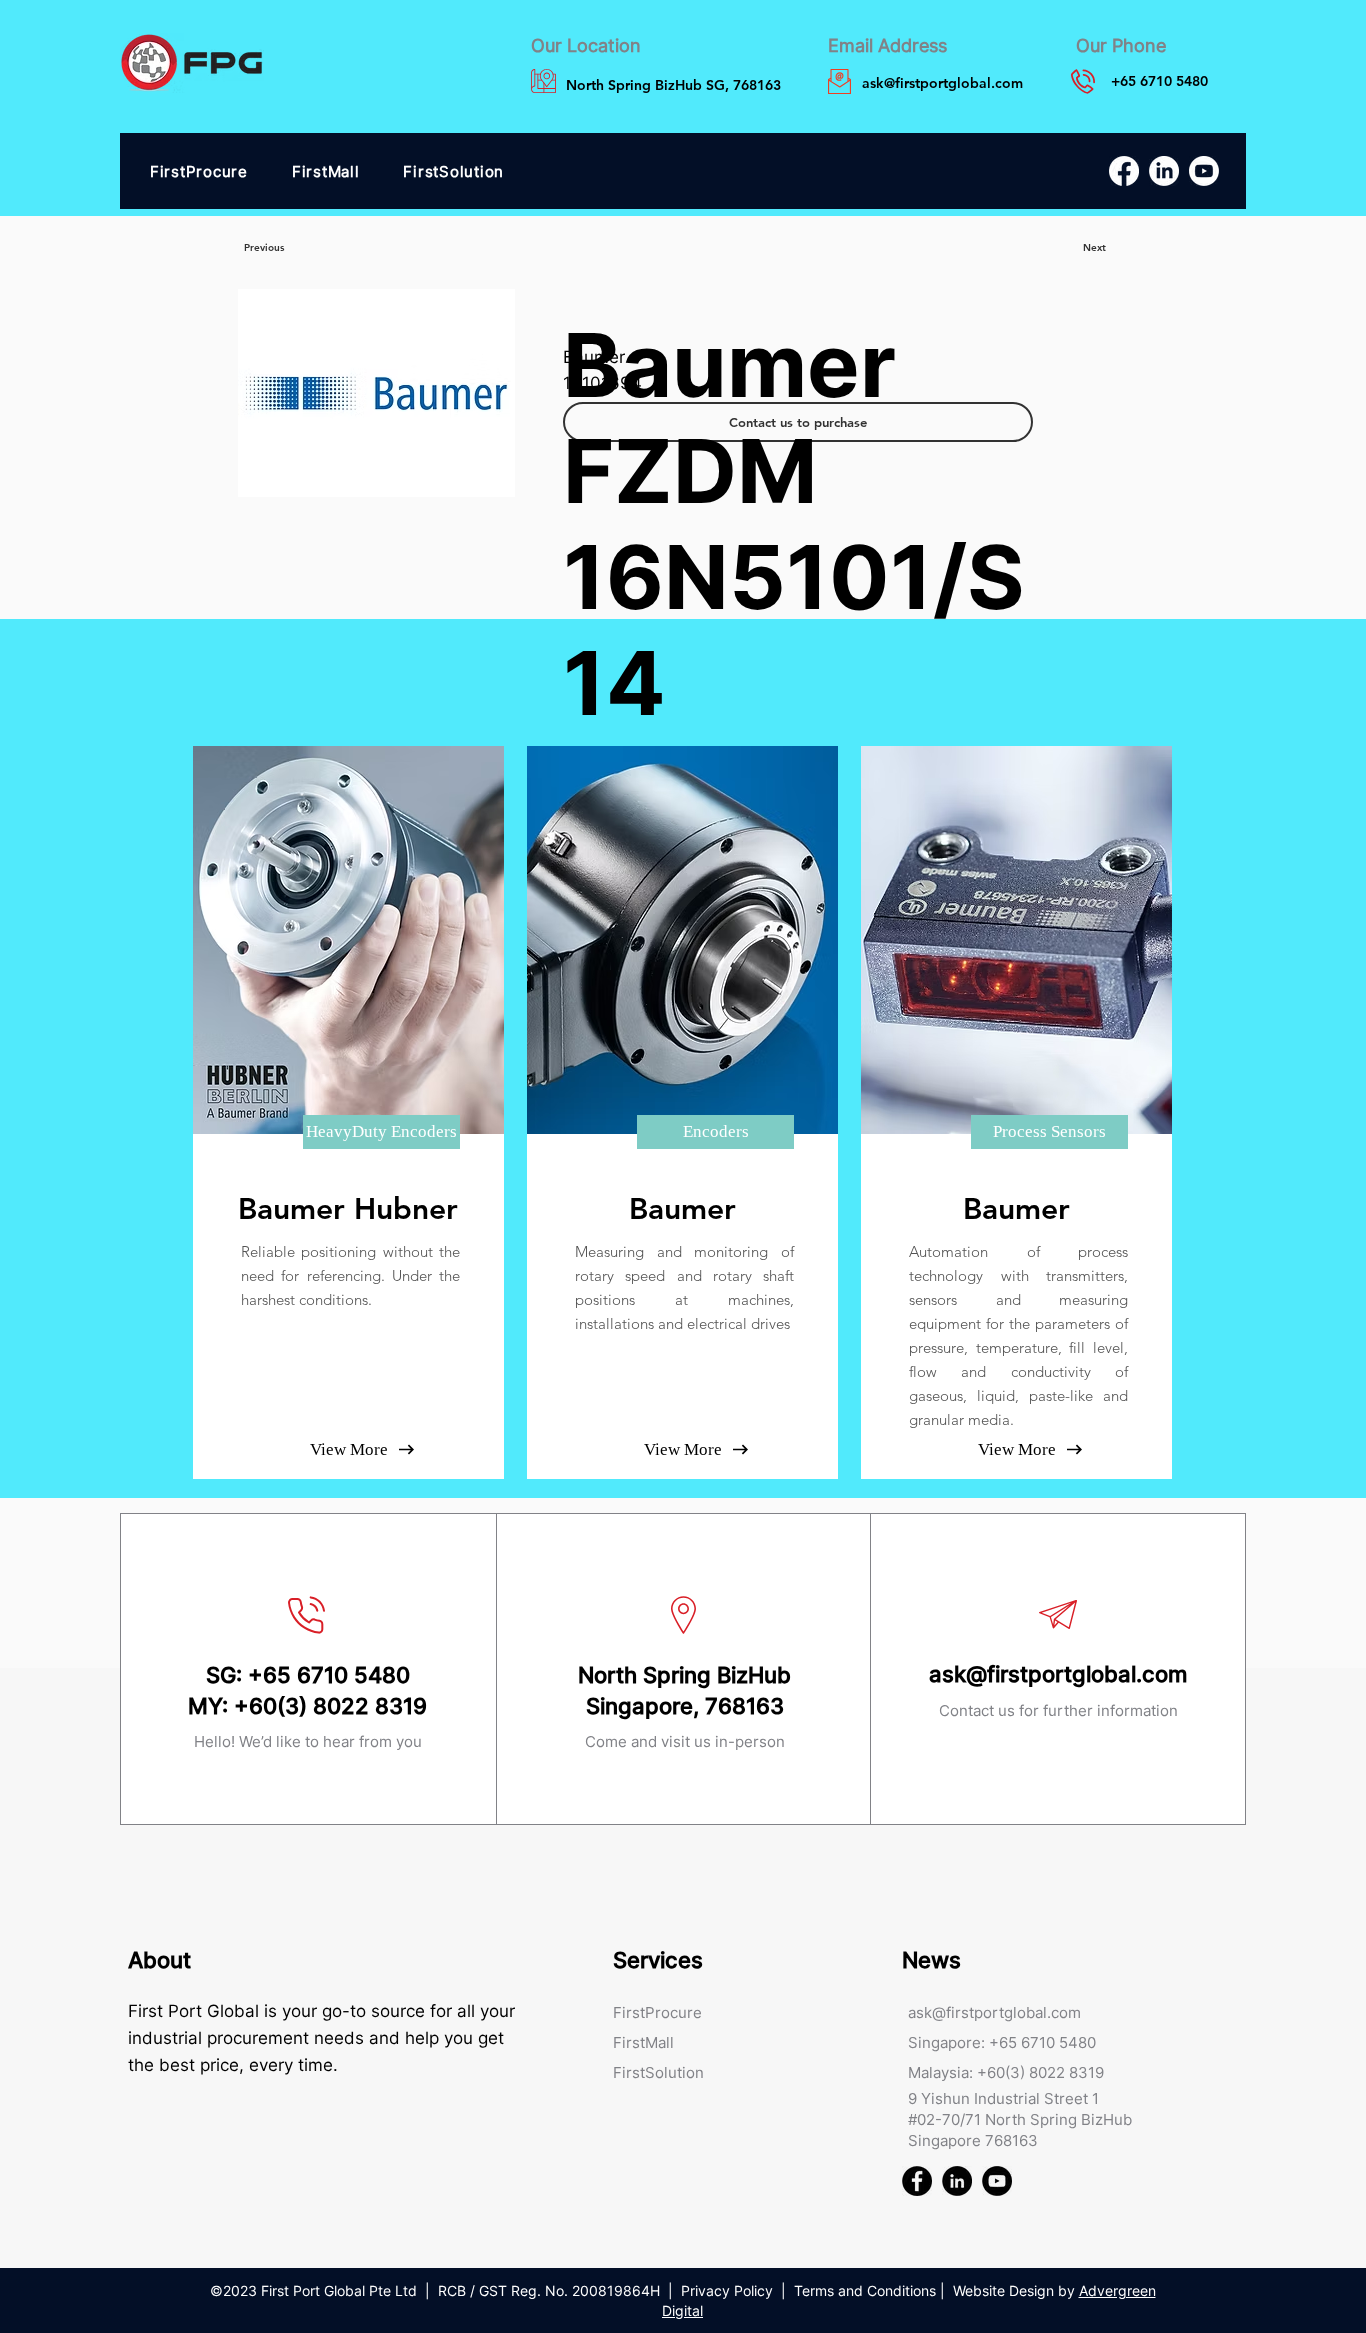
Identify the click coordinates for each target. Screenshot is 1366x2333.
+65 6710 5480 (329, 1675)
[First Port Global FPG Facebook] (917, 2181)
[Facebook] (1124, 171)
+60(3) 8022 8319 (330, 1706)
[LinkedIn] (1164, 171)
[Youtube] (1204, 171)
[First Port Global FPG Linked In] (957, 2181)
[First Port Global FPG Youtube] (997, 2181)
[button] (381, 1132)
